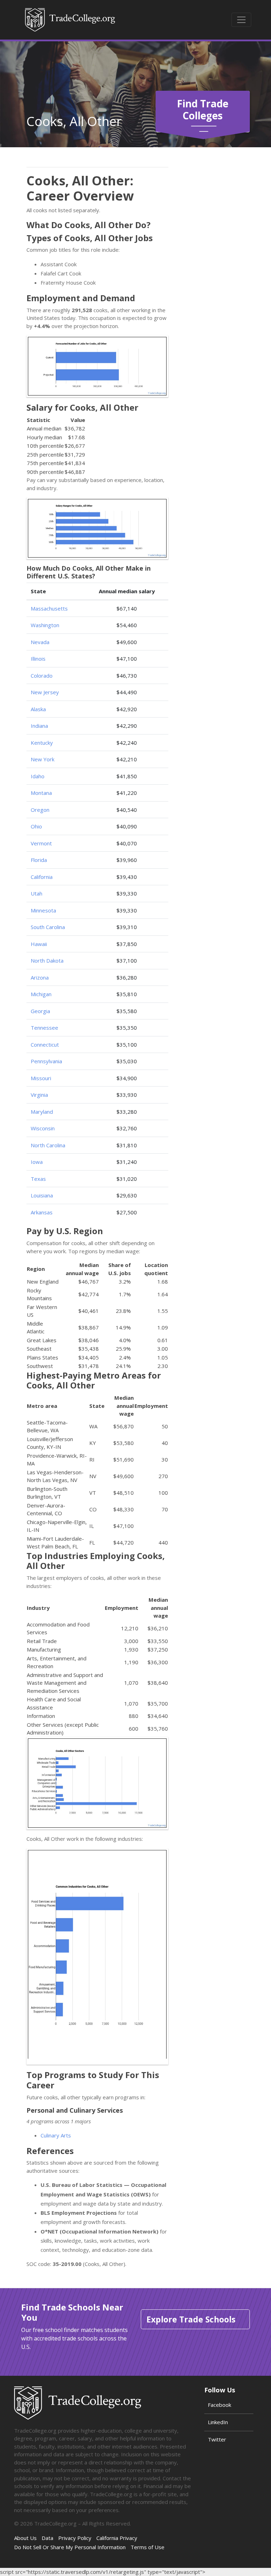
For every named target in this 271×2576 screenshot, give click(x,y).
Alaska (38, 709)
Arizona (40, 977)
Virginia (39, 1095)
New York (43, 759)
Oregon (40, 810)
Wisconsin (43, 1128)
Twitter (217, 2439)
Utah (37, 893)
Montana (41, 793)
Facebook (219, 2405)
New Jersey (45, 692)
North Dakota (47, 960)
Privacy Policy (75, 2538)
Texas (38, 1179)
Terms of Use (147, 2547)
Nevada (40, 642)
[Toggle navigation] (241, 20)
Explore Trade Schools (191, 2319)
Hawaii (39, 944)
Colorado (42, 676)
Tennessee (44, 1028)
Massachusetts (49, 608)
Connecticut (45, 1045)
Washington (45, 625)
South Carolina (48, 927)
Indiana (39, 726)
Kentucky (42, 743)
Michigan (41, 994)
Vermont (41, 843)
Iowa (37, 1162)
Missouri (41, 1078)
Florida (39, 860)
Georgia (40, 1011)
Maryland (42, 1112)
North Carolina (48, 1145)
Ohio (36, 826)
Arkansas (42, 1212)
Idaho (38, 776)
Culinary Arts (56, 2135)
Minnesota (43, 910)
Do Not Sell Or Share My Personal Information (70, 2547)
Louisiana (42, 1195)
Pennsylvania (46, 1061)
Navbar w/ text (70, 20)
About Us (25, 2538)
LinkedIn (218, 2422)
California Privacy (117, 2538)
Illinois (38, 659)
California (42, 877)
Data (47, 2538)
